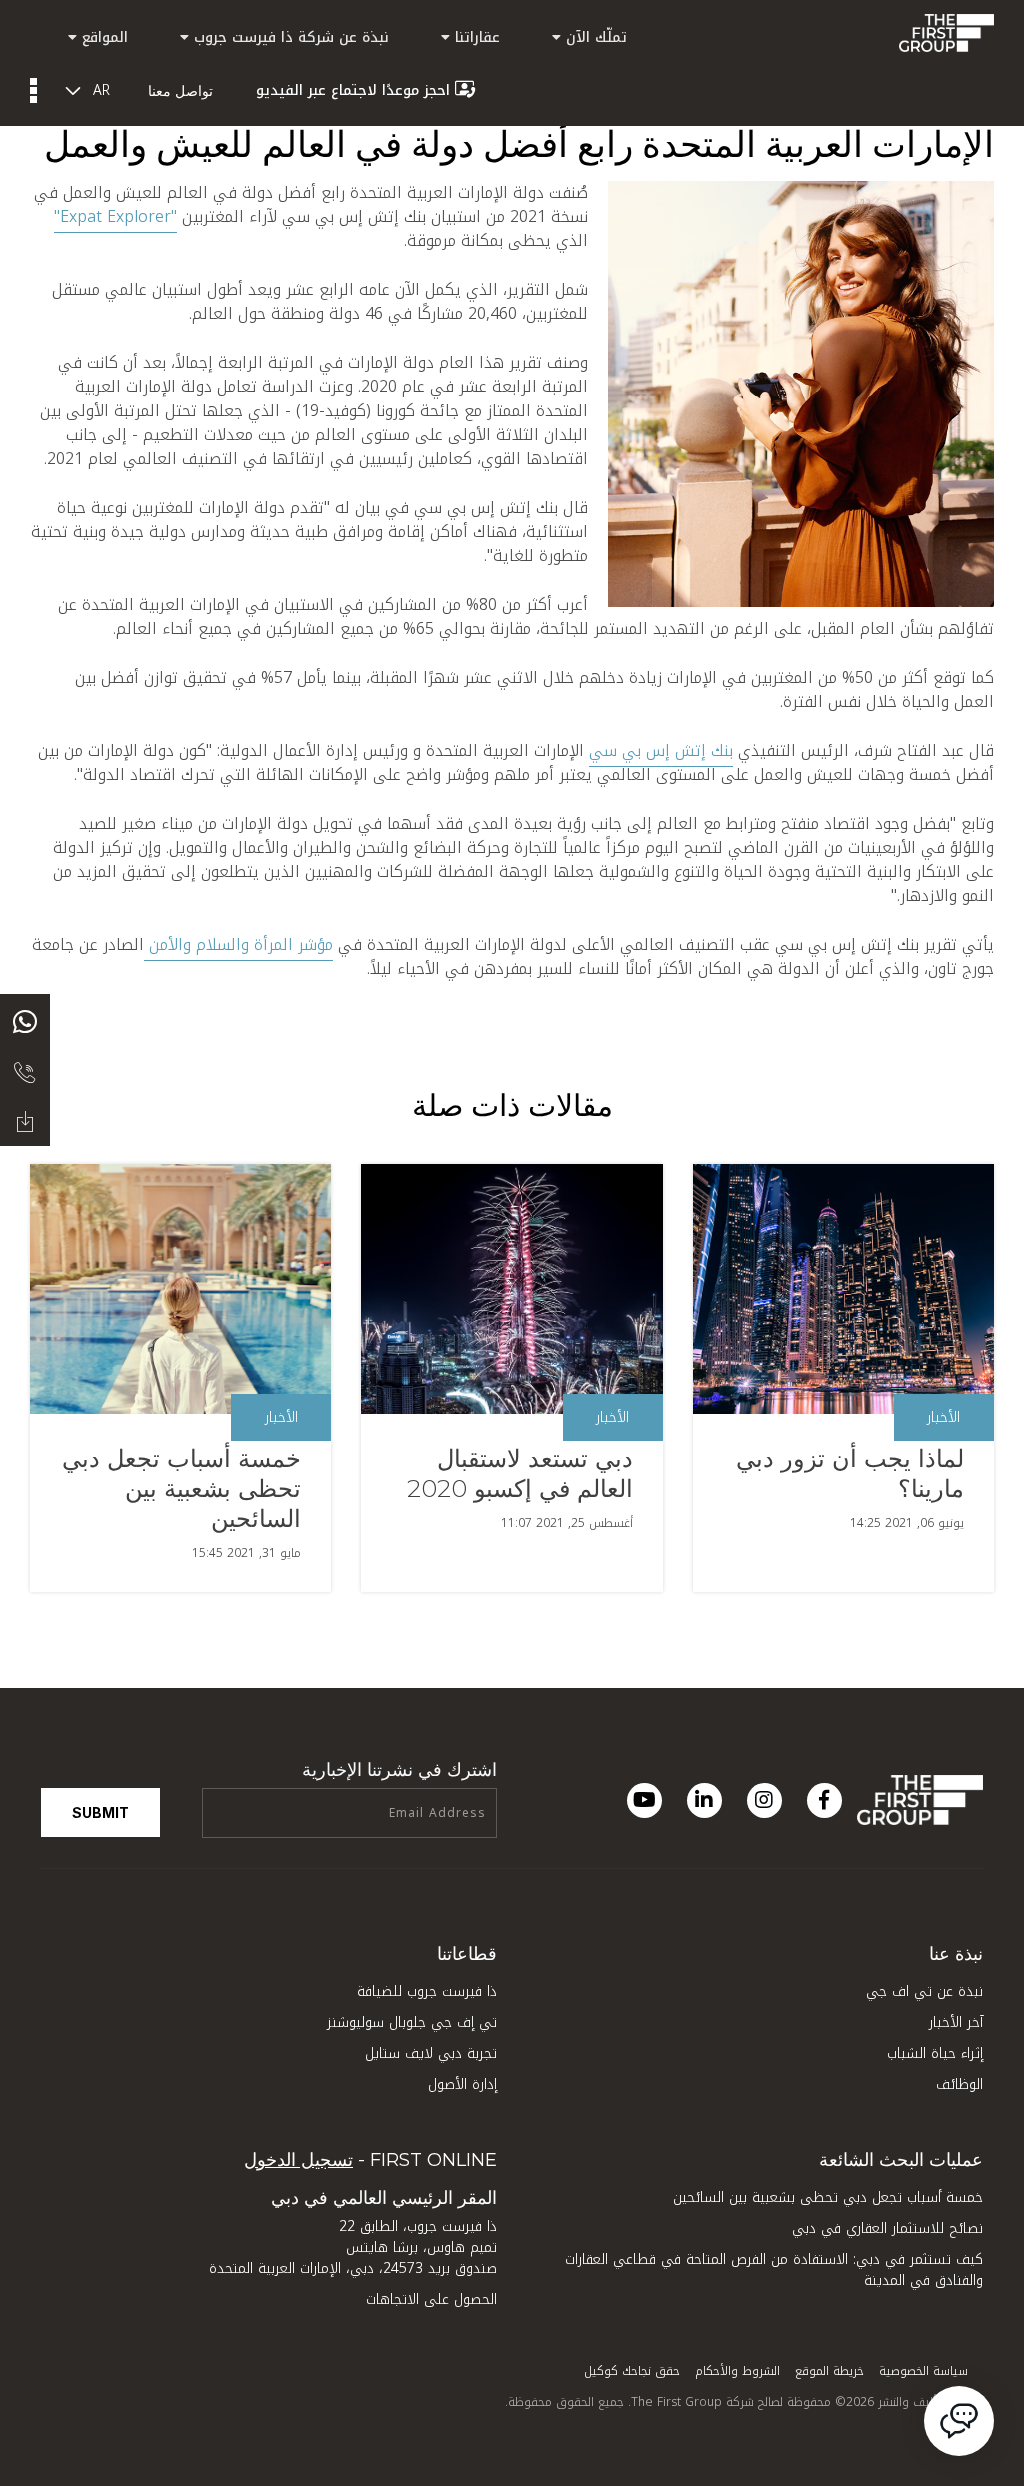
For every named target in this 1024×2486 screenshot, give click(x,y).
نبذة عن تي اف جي (924, 1991)
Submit (100, 1812)
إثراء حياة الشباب (935, 2053)
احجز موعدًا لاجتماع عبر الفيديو (353, 90)
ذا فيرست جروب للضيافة (427, 1991)
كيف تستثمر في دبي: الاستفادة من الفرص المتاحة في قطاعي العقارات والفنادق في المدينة (774, 2270)
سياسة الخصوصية (923, 2371)
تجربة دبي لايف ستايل (431, 2053)
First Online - (370, 2160)
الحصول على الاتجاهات (431, 2299)
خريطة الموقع (829, 2371)
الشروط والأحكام (737, 2371)
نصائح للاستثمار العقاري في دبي (887, 2228)
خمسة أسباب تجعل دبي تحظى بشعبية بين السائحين (181, 1488)
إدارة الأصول (462, 2084)
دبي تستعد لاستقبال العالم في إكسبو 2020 (520, 1473)
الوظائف (959, 2084)
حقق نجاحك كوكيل (632, 2371)
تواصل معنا (180, 90)
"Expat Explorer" (115, 216)
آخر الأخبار (956, 2022)
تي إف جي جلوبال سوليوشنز (412, 2022)
